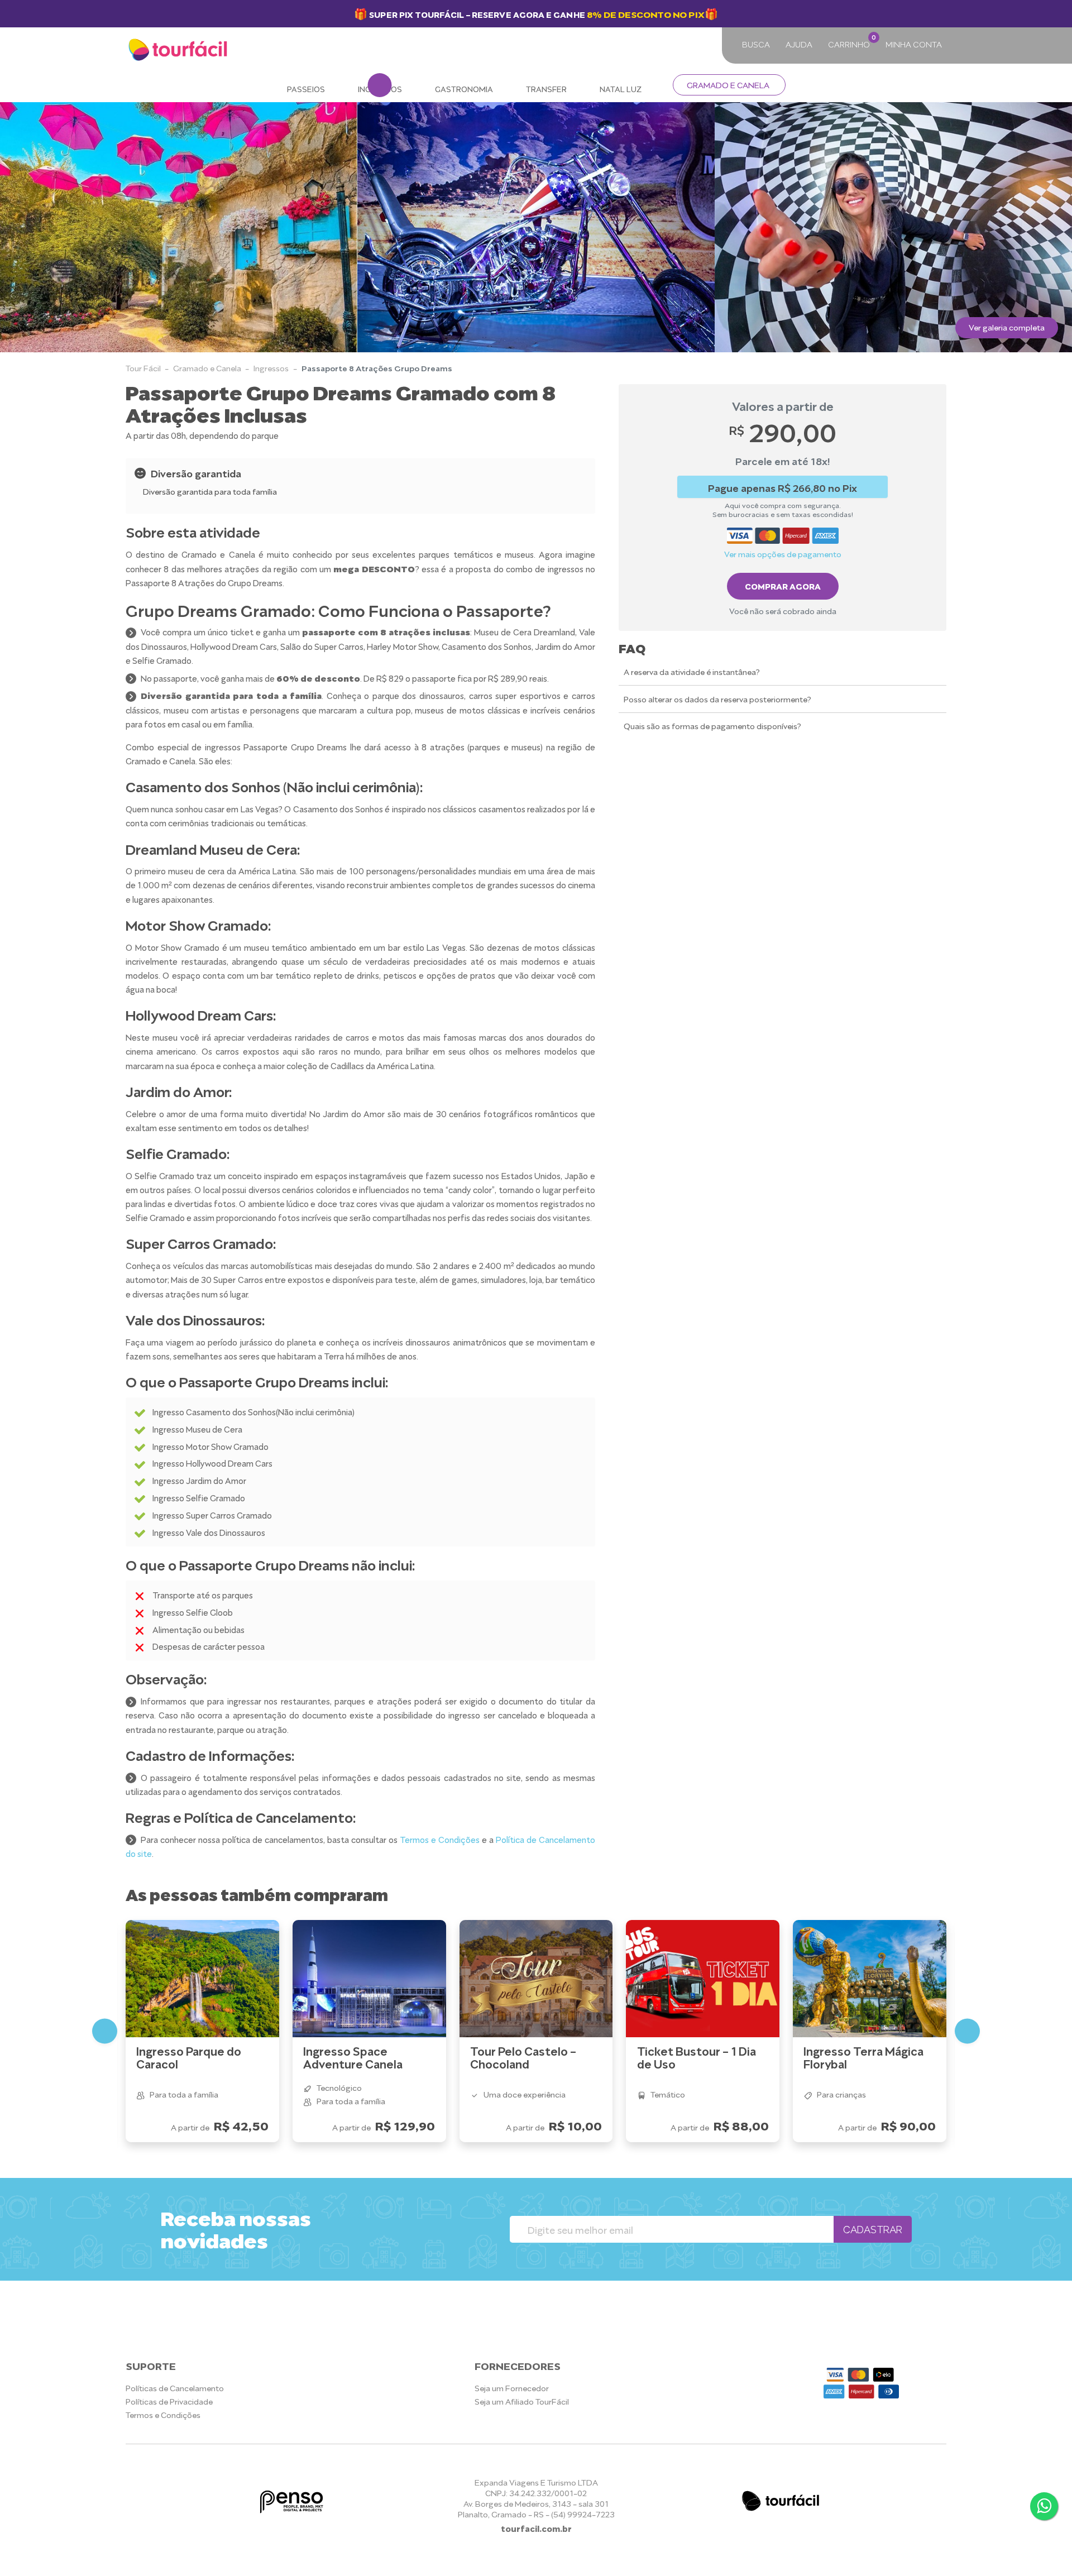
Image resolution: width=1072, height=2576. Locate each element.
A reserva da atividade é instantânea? (692, 671)
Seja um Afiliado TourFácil (522, 2401)
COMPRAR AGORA (783, 586)
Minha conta (914, 44)
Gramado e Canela (728, 85)
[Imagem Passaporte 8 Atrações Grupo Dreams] (179, 227)
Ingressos (271, 368)
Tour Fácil (143, 368)
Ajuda (799, 44)
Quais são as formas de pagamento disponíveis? (712, 726)
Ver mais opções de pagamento (783, 554)
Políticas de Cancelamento (175, 2388)
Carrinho (851, 41)
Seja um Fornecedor (512, 2388)
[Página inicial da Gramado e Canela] (179, 50)
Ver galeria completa (1007, 327)
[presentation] (21, 227)
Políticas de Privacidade (169, 2401)
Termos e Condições (440, 1839)
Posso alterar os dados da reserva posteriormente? (717, 699)
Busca (756, 44)
